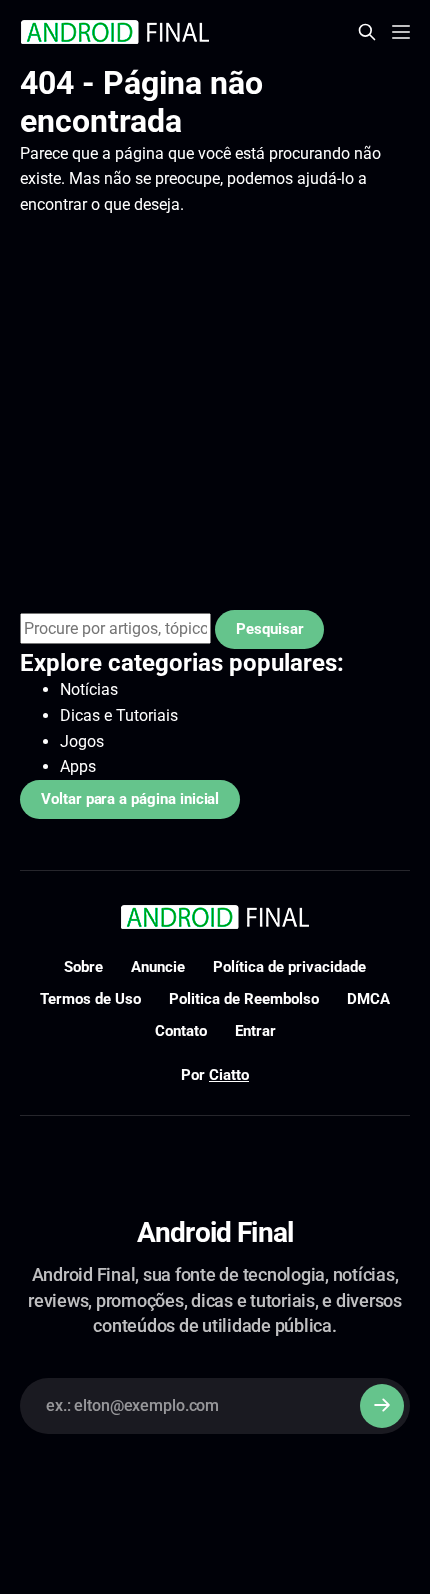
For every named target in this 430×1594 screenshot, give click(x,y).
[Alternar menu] (401, 32)
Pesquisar (269, 629)
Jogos (82, 741)
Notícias (89, 689)
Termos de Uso (90, 999)
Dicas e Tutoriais (119, 715)
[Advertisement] (215, 414)
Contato (181, 1031)
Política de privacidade (289, 967)
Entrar (255, 1031)
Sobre (83, 967)
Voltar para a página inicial (130, 799)
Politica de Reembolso (244, 999)
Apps (78, 766)
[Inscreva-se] (382, 1406)
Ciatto (229, 1075)
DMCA (368, 999)
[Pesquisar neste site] (367, 32)
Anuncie (158, 967)
